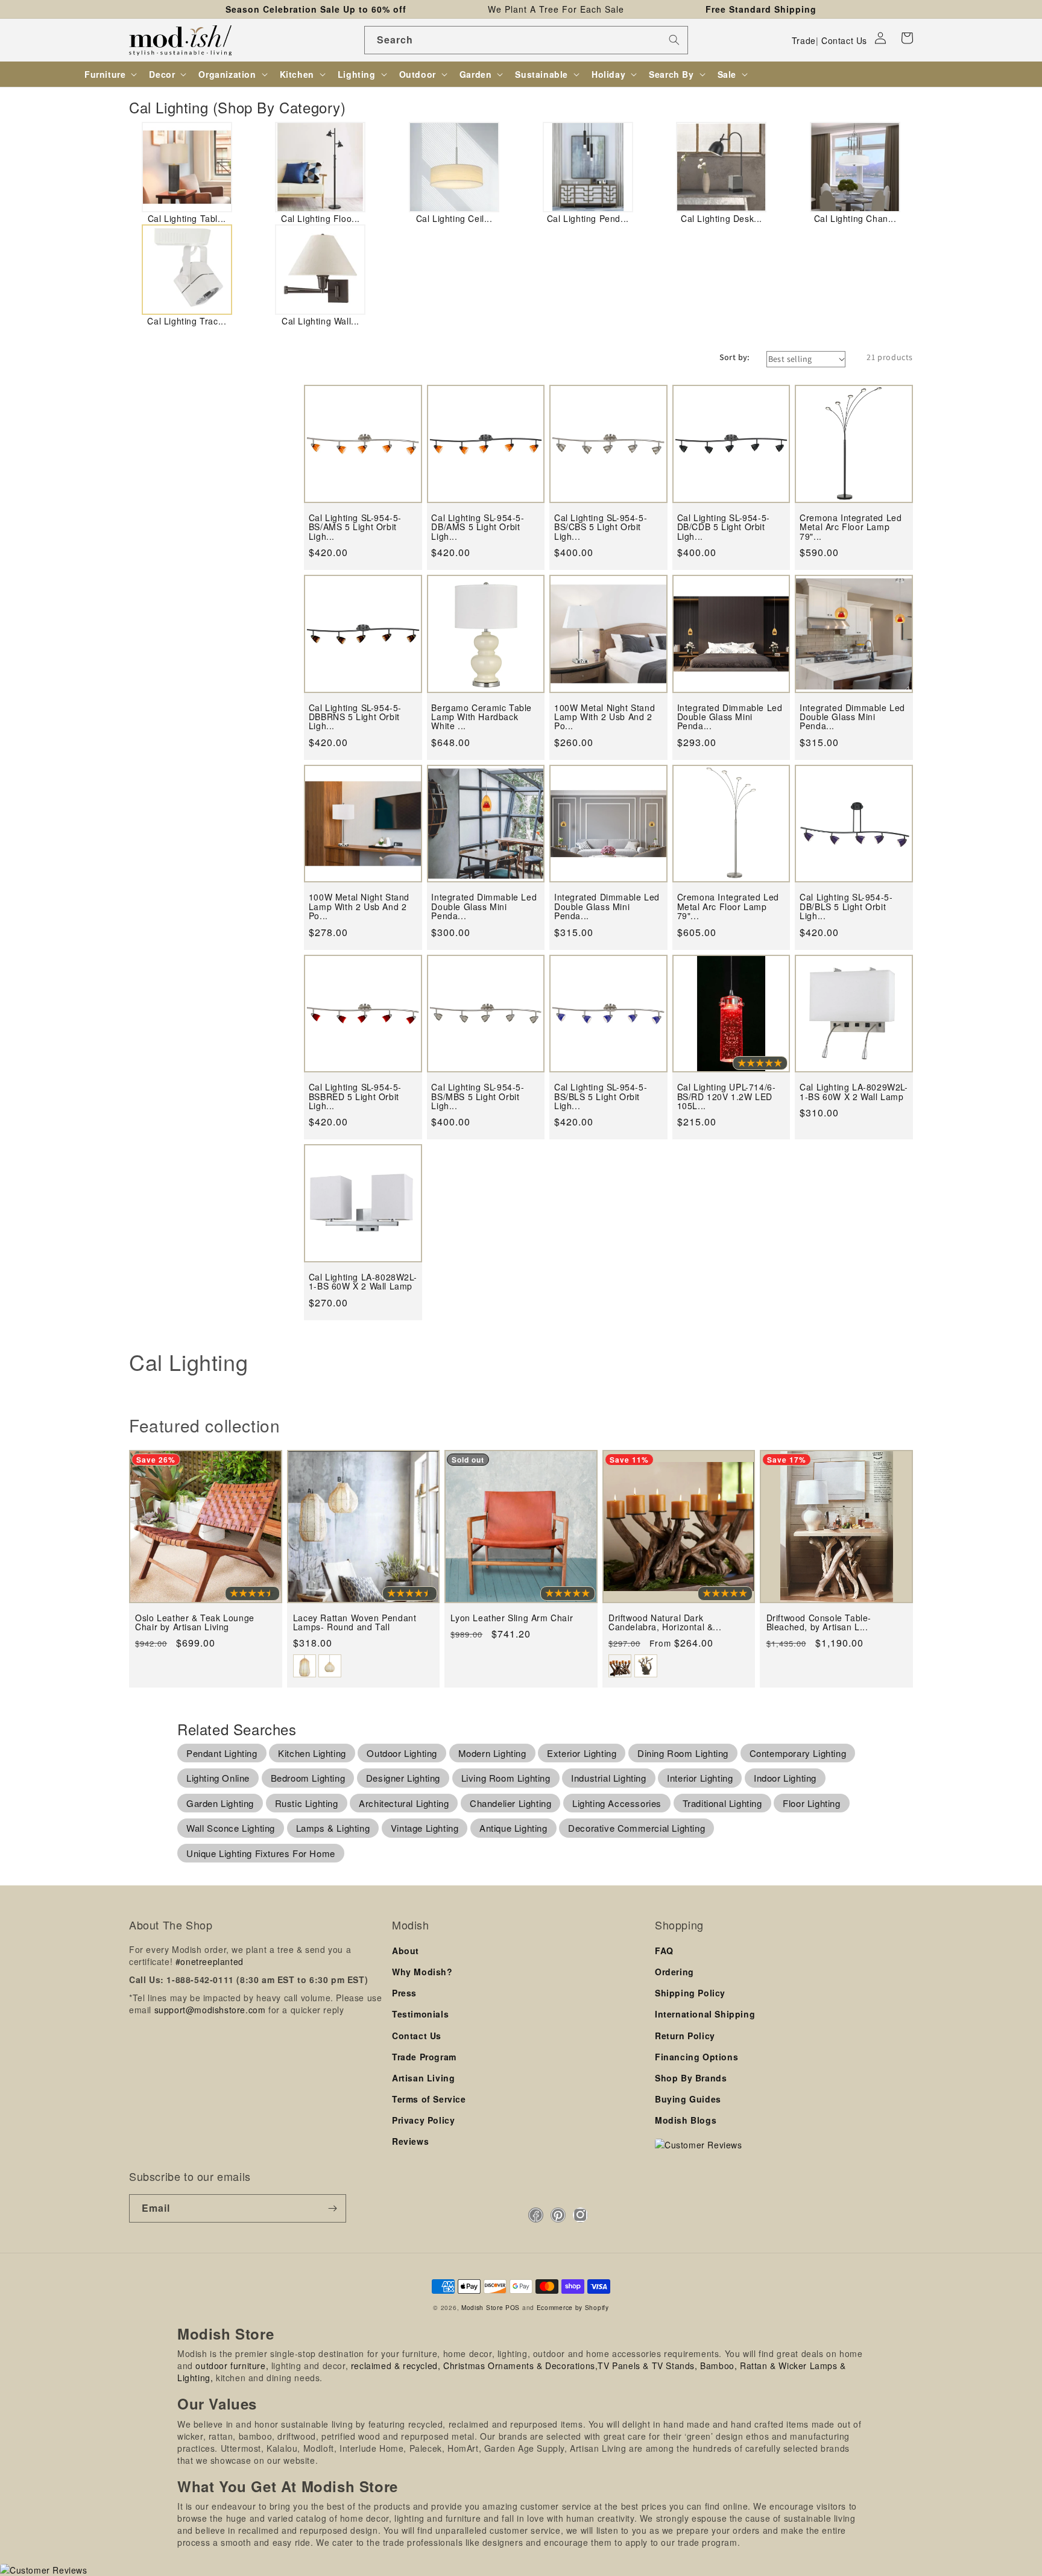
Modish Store (482, 2307)
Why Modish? (422, 1972)
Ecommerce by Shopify (573, 2307)
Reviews (410, 2141)
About (406, 1951)
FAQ (664, 1951)
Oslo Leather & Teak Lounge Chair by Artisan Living (195, 1623)
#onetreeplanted (210, 1961)
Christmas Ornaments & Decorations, (520, 2366)
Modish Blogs (686, 2120)
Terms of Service (429, 2099)
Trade (804, 40)
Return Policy (685, 2036)
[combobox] (526, 40)
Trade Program (424, 2057)
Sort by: (735, 357)
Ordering (674, 1972)
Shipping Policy (690, 1993)
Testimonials (420, 2014)
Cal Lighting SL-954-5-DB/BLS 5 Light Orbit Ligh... (846, 907)
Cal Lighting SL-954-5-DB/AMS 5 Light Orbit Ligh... (478, 527)
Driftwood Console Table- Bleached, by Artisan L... (819, 1623)
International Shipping (705, 2014)
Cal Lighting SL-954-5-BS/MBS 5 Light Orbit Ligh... (478, 1097)
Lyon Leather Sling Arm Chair (512, 1618)
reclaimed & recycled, (396, 2366)
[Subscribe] (332, 2208)
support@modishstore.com (210, 2010)
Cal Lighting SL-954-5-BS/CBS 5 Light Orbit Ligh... (601, 527)
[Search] (674, 40)
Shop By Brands (691, 2078)
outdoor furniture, (232, 2366)
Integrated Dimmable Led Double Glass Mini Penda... (730, 717)
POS (513, 2307)
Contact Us (844, 40)
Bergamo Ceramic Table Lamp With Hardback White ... (482, 717)
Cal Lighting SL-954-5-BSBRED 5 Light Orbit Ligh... (355, 1097)
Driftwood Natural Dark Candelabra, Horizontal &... (665, 1623)
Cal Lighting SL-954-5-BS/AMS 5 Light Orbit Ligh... (355, 527)
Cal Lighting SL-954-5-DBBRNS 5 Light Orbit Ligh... (355, 717)
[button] (907, 38)
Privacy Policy (423, 2120)
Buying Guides (688, 2099)
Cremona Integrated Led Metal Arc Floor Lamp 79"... (851, 527)
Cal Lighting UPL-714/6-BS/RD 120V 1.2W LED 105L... (727, 1097)
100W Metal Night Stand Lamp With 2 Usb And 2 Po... (605, 717)
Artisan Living (423, 2078)
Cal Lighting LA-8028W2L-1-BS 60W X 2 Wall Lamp (363, 1282)
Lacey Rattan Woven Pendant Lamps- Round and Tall (355, 1623)
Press (404, 1993)
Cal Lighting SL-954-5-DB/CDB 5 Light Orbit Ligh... (724, 527)
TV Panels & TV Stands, (647, 2366)
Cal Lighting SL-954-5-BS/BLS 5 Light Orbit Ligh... (601, 1097)
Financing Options (696, 2057)
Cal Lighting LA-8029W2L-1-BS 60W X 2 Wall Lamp (854, 1092)
